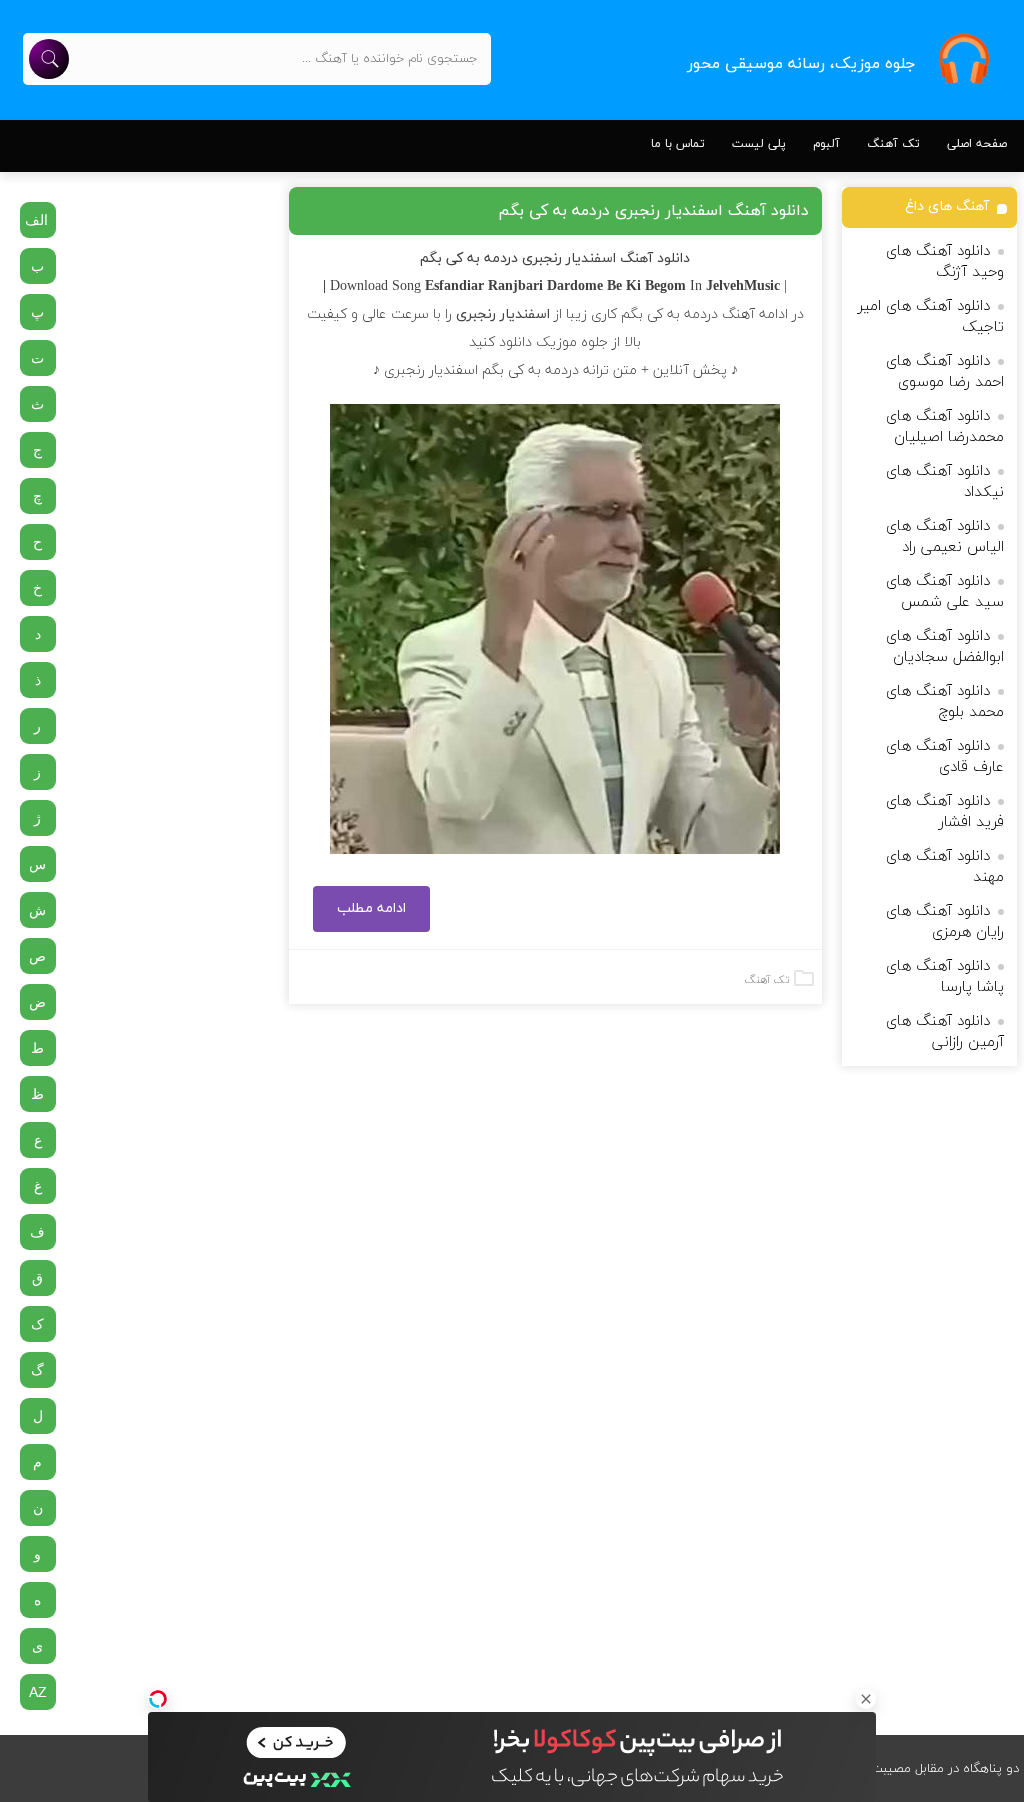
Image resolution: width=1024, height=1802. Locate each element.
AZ (38, 1692)
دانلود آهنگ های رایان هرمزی (945, 922)
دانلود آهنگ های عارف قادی (945, 757)
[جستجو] (49, 59)
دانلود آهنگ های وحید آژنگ (945, 262)
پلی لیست (759, 144)
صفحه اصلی (977, 144)
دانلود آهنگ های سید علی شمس (945, 592)
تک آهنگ (893, 144)
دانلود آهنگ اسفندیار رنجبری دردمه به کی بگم (653, 211)
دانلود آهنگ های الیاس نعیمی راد (945, 537)
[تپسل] (158, 1699)
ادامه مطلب (371, 908)
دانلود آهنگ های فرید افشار (945, 812)
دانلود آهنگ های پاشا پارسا (945, 977)
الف (36, 220)
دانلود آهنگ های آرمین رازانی (945, 1032)
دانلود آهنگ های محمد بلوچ (945, 702)
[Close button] (866, 1699)
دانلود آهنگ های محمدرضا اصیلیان (945, 427)
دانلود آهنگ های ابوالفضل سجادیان (945, 647)
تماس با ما (678, 144)
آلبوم (826, 144)
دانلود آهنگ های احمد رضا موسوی (945, 372)
